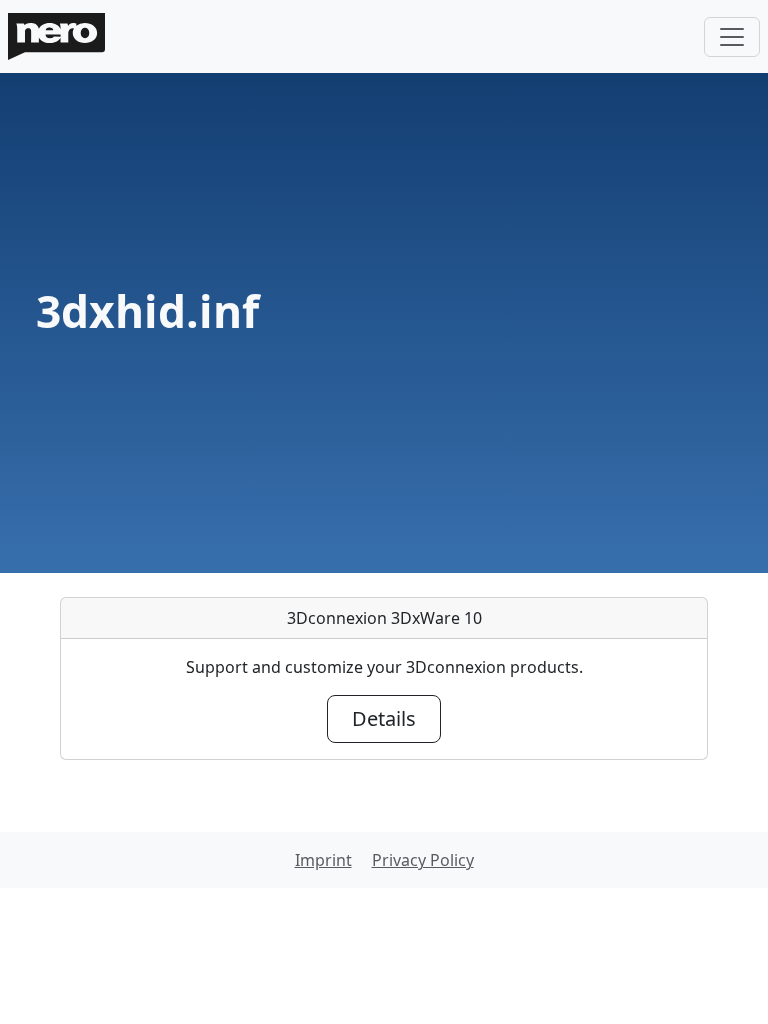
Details (384, 718)
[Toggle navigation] (732, 37)
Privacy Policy (423, 860)
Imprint (323, 860)
